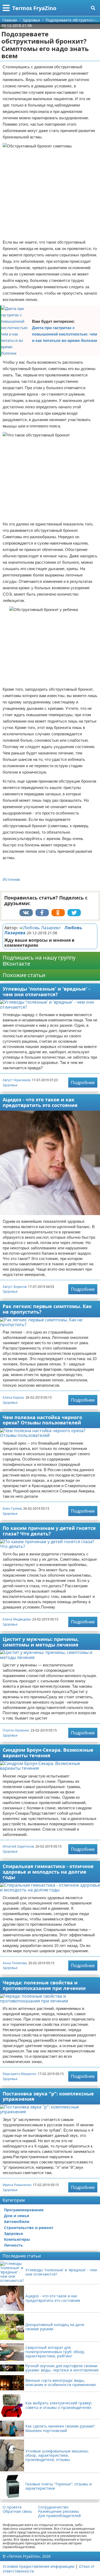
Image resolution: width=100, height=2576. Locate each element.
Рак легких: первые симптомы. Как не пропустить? (47, 1309)
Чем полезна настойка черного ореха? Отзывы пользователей (42, 1420)
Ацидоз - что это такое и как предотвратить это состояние (40, 1102)
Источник (11, 879)
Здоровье (10, 1085)
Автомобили (17, 2221)
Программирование (24, 2210)
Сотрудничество (53, 2507)
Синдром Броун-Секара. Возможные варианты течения (48, 1753)
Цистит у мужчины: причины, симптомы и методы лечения (41, 1642)
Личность (13, 2245)
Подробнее (83, 1083)
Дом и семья (17, 2216)
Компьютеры (17, 2239)
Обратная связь (17, 2511)
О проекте (12, 2507)
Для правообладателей (59, 2516)
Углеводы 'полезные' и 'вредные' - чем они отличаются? (46, 992)
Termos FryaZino (34, 8)
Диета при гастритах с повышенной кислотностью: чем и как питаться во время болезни (65, 334)
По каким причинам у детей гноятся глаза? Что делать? (49, 1531)
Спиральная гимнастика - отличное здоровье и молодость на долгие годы (48, 1872)
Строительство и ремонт (29, 2228)
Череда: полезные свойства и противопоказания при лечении (44, 1985)
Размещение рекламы (59, 2511)
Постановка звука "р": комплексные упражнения (48, 2096)
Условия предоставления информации (39, 2566)
